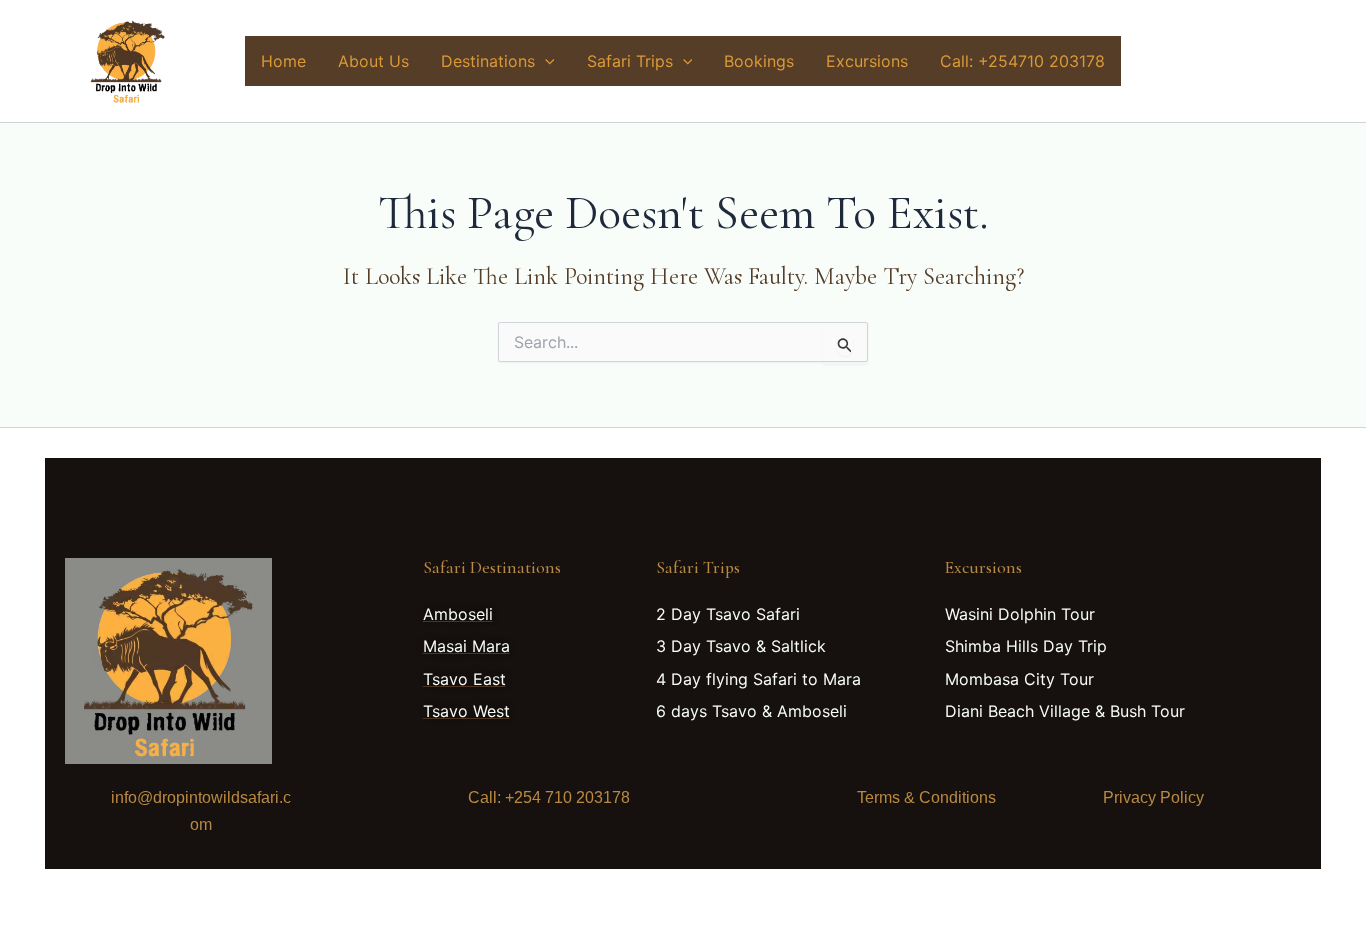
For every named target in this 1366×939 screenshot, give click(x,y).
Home (283, 61)
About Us (373, 61)
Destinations (488, 61)
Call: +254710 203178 (1022, 61)
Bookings (759, 61)
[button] (545, 61)
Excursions (867, 61)
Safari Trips (630, 61)
